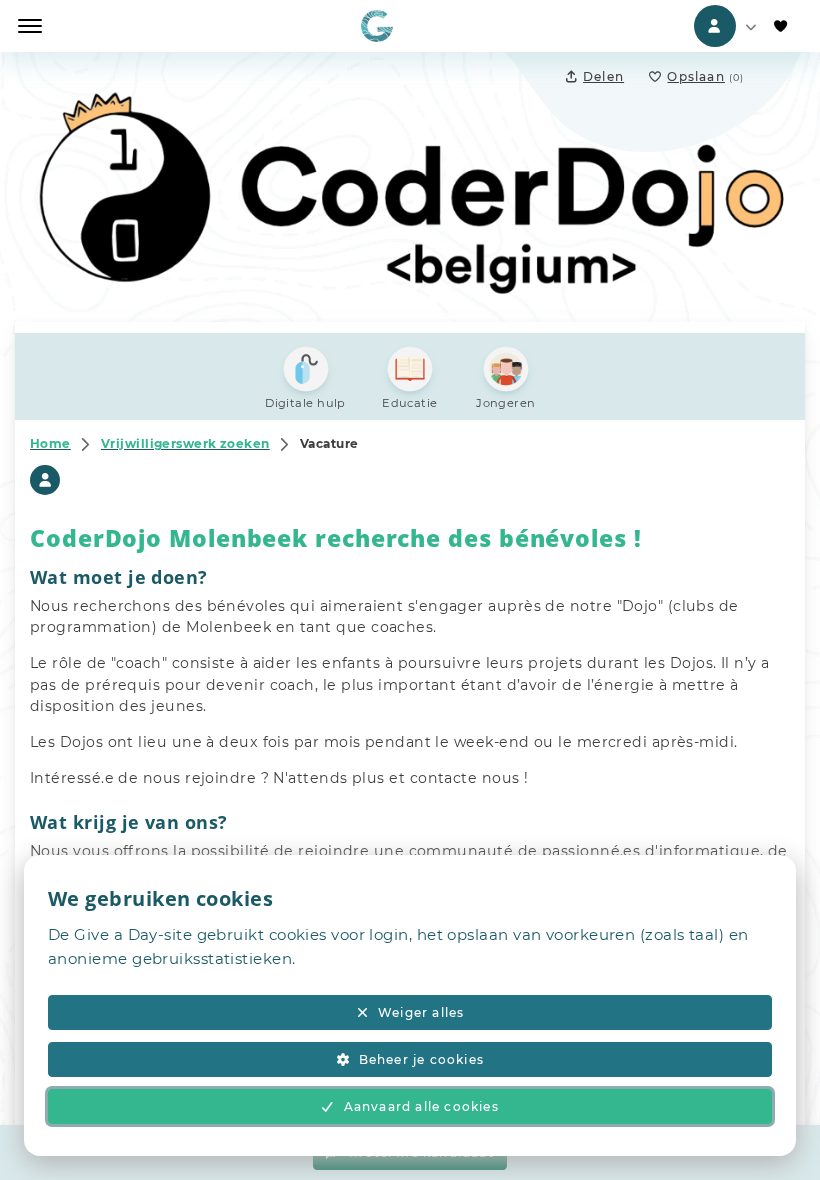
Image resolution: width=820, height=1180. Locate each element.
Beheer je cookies (421, 1059)
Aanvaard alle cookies (421, 1106)
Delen (603, 76)
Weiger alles (421, 1012)
